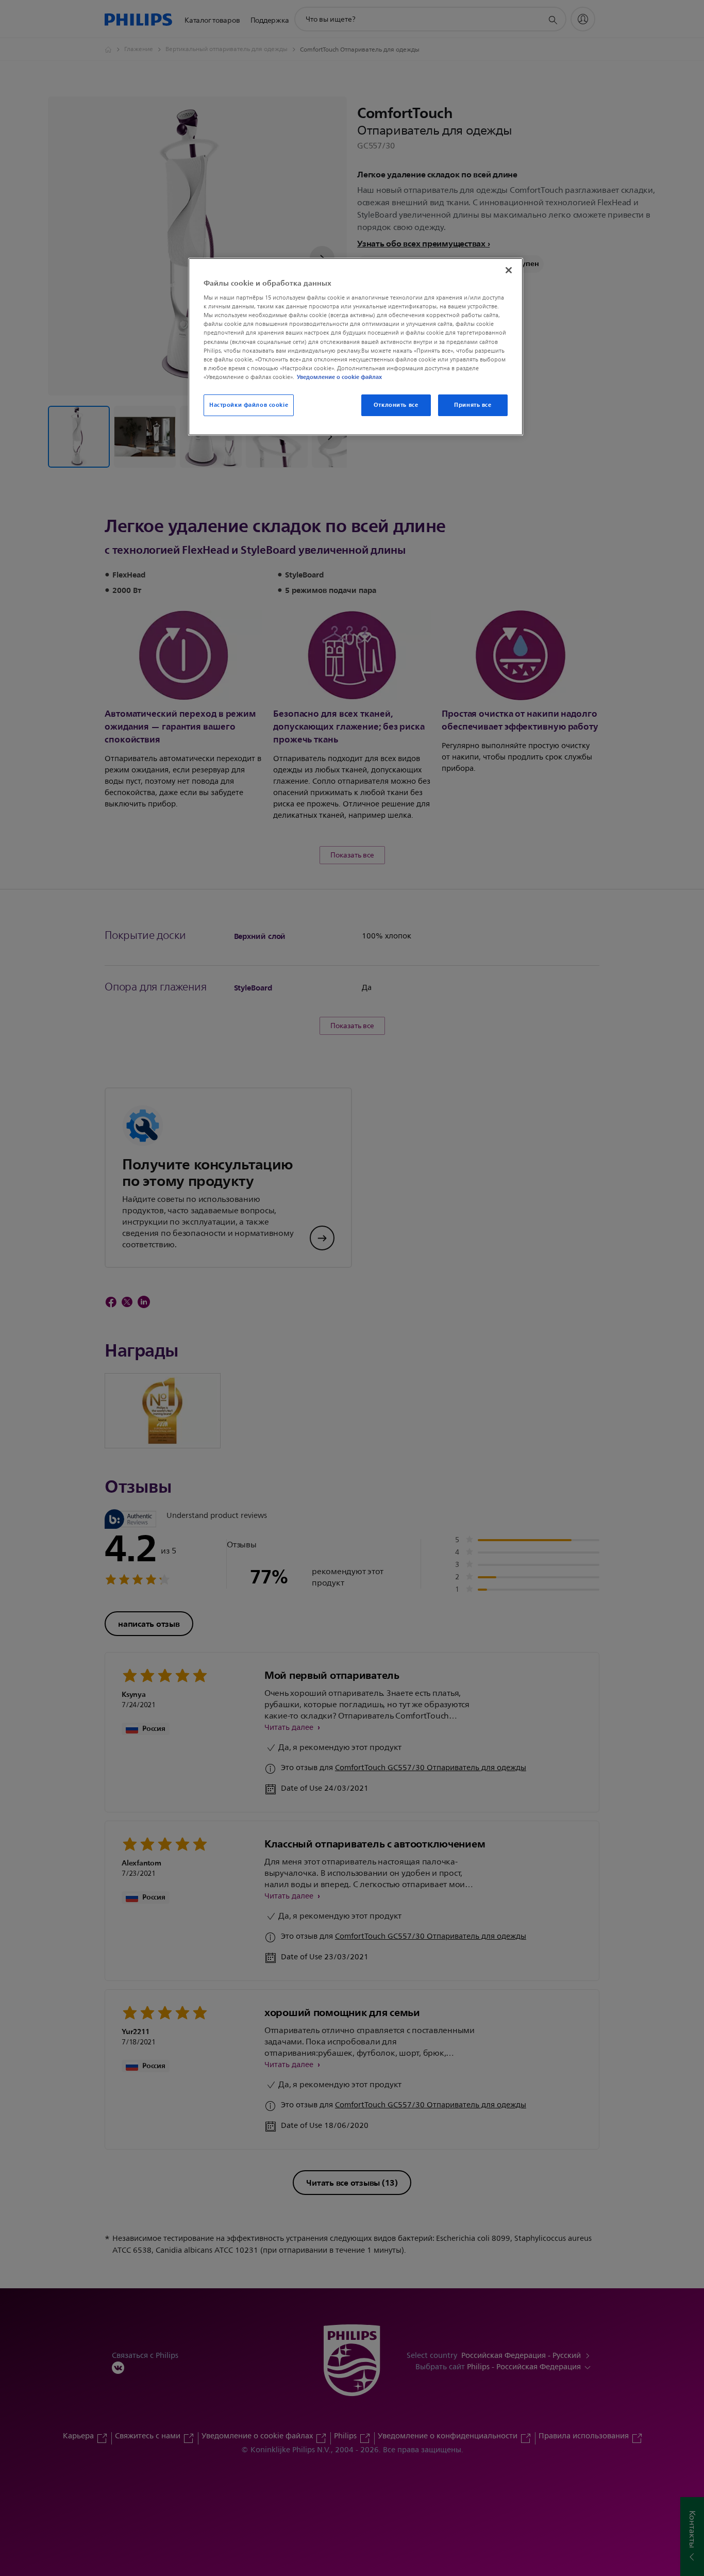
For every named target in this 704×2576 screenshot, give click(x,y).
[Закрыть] (509, 270)
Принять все (473, 405)
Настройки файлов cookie (249, 405)
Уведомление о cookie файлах (339, 377)
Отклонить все (396, 405)
